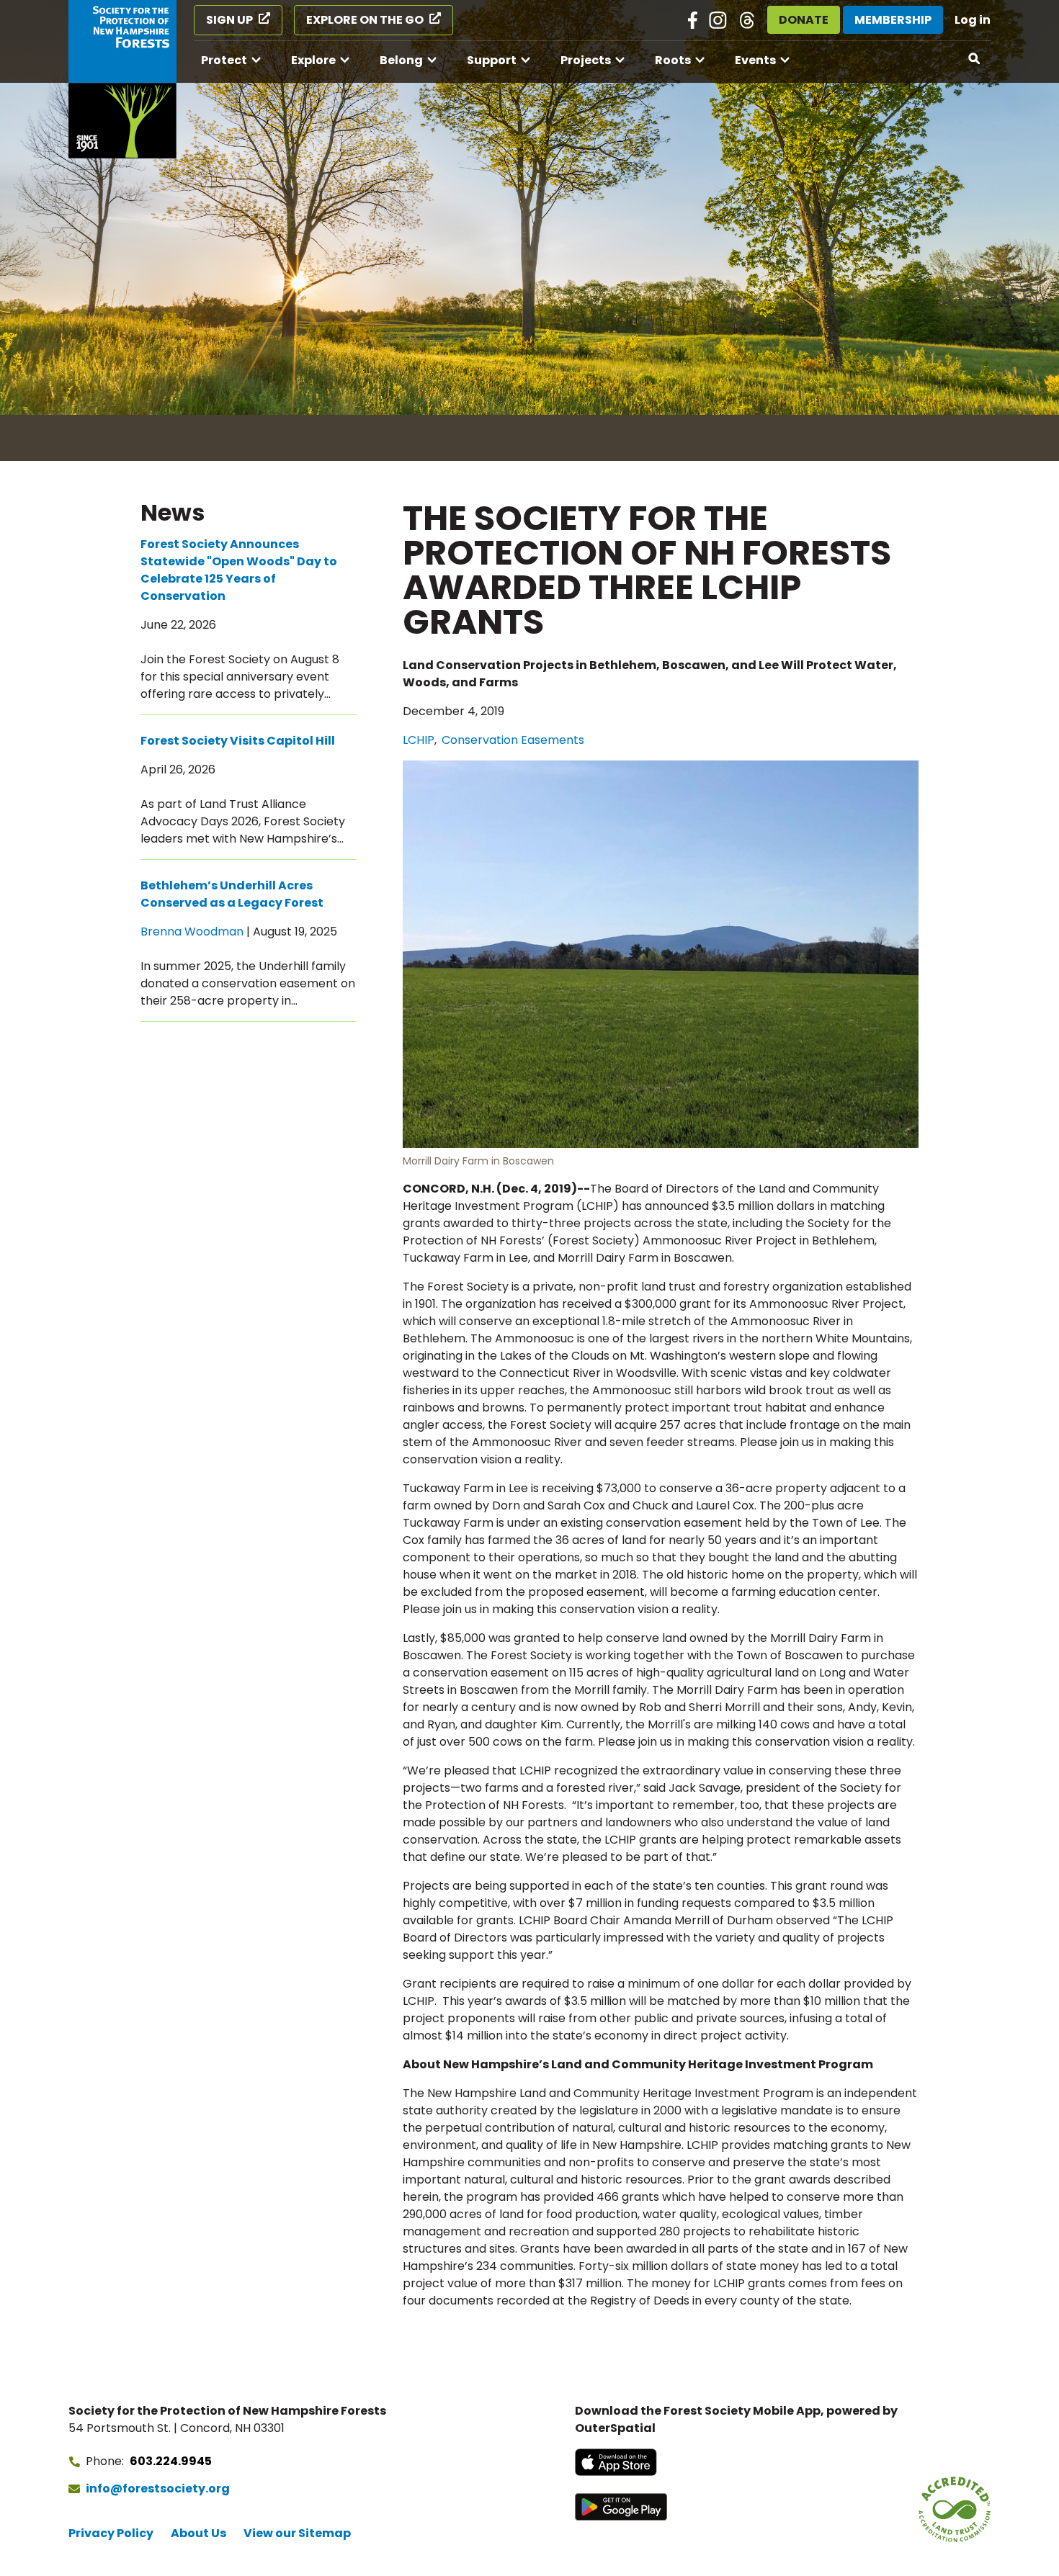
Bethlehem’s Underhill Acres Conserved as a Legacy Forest (232, 894)
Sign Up (229, 20)
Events (755, 60)
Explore (313, 60)
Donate (804, 20)
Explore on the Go (365, 20)
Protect (224, 60)
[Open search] (975, 59)
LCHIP (419, 740)
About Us (198, 2533)
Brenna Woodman (192, 932)
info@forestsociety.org (158, 2489)
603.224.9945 (171, 2461)
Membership (893, 20)
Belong (401, 60)
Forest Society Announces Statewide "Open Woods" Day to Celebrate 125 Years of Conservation (239, 570)
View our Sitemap (297, 2533)
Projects (586, 60)
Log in (973, 20)
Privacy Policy (111, 2533)
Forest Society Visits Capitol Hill (238, 741)
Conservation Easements (513, 740)
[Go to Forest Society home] (122, 79)
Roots (673, 60)
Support (492, 60)
